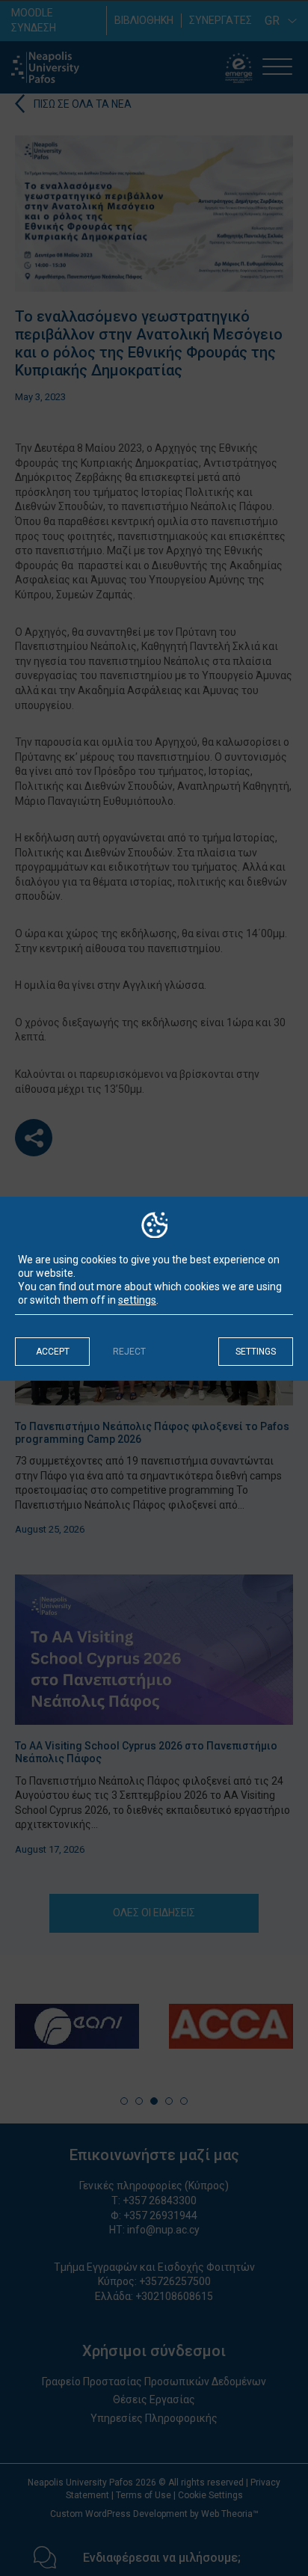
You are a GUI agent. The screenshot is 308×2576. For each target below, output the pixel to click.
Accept (53, 1352)
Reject (129, 1352)
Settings (256, 1352)
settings (137, 1300)
